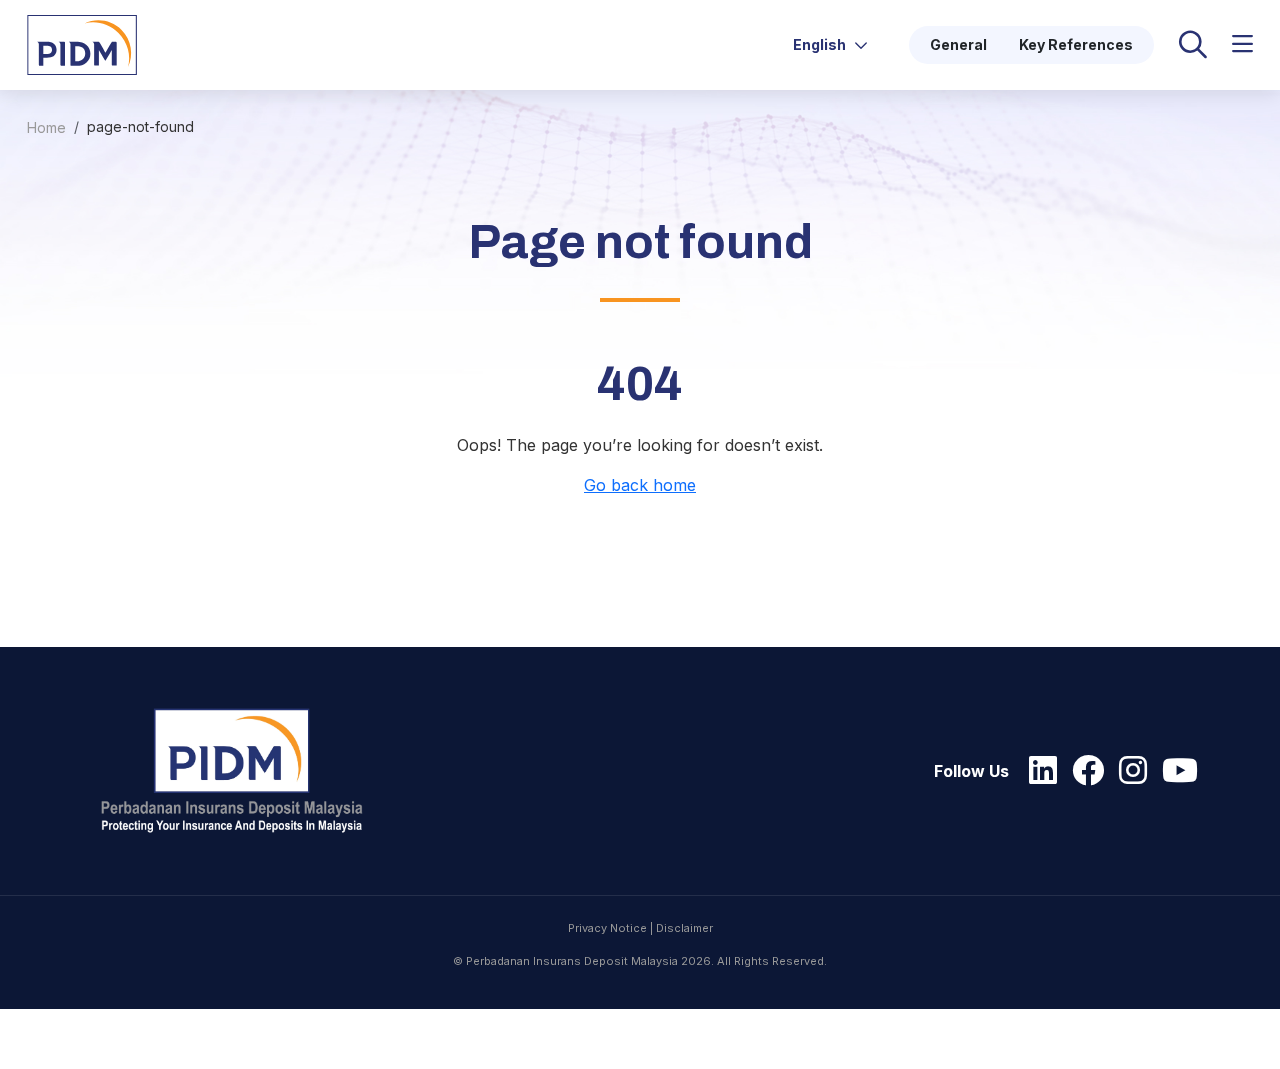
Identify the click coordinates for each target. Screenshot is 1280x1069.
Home (46, 127)
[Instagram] (1128, 771)
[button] (1242, 44)
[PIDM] (82, 43)
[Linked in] (1038, 771)
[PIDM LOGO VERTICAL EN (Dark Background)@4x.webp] (241, 771)
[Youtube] (1175, 771)
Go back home (640, 485)
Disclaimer (684, 928)
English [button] (821, 44)
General (958, 44)
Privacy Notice (607, 928)
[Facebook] (1083, 771)
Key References (1076, 44)
